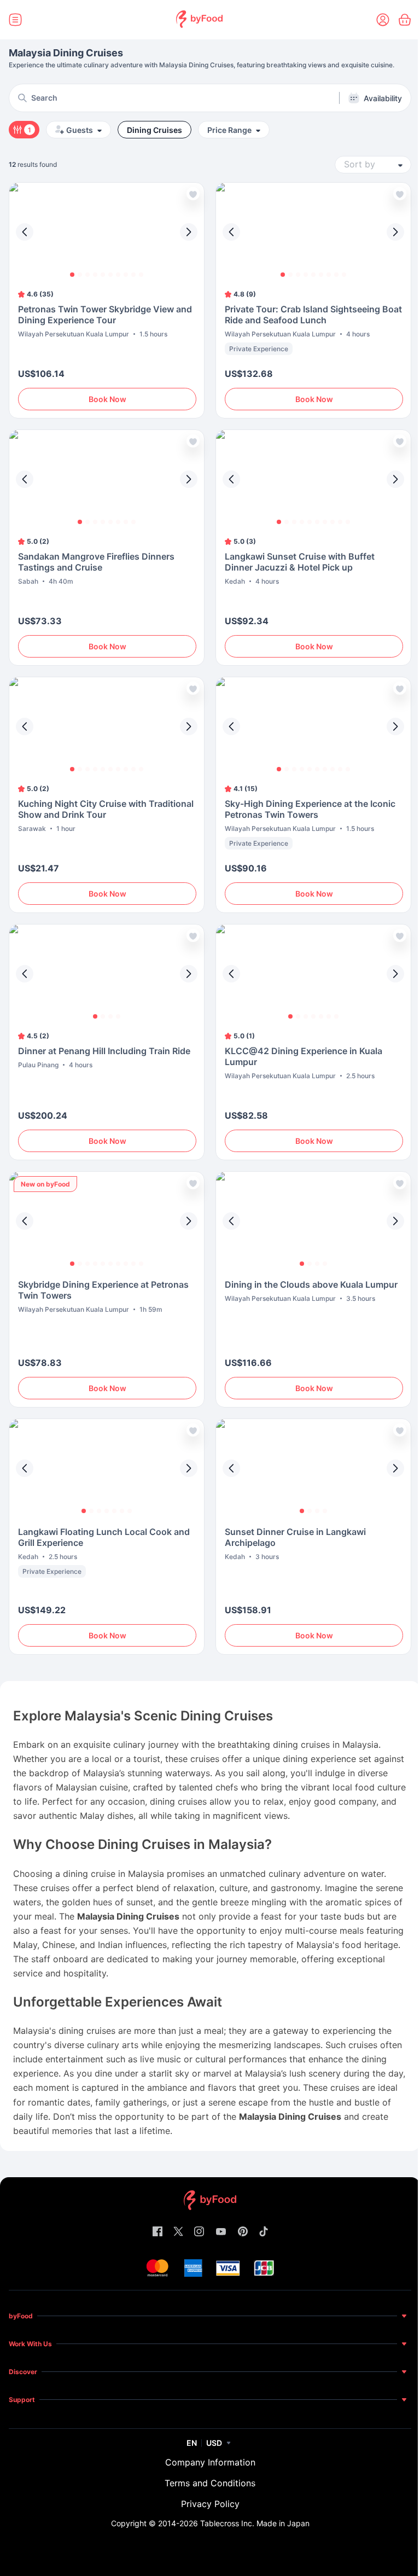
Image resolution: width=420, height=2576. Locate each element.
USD (214, 2443)
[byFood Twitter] (178, 2232)
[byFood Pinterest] (243, 2232)
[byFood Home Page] (199, 20)
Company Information (210, 2462)
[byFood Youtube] (221, 2232)
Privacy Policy (210, 2504)
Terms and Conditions (210, 2483)
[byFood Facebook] (157, 2232)
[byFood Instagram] (199, 2232)
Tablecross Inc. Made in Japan (255, 2523)
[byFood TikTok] (264, 2232)
